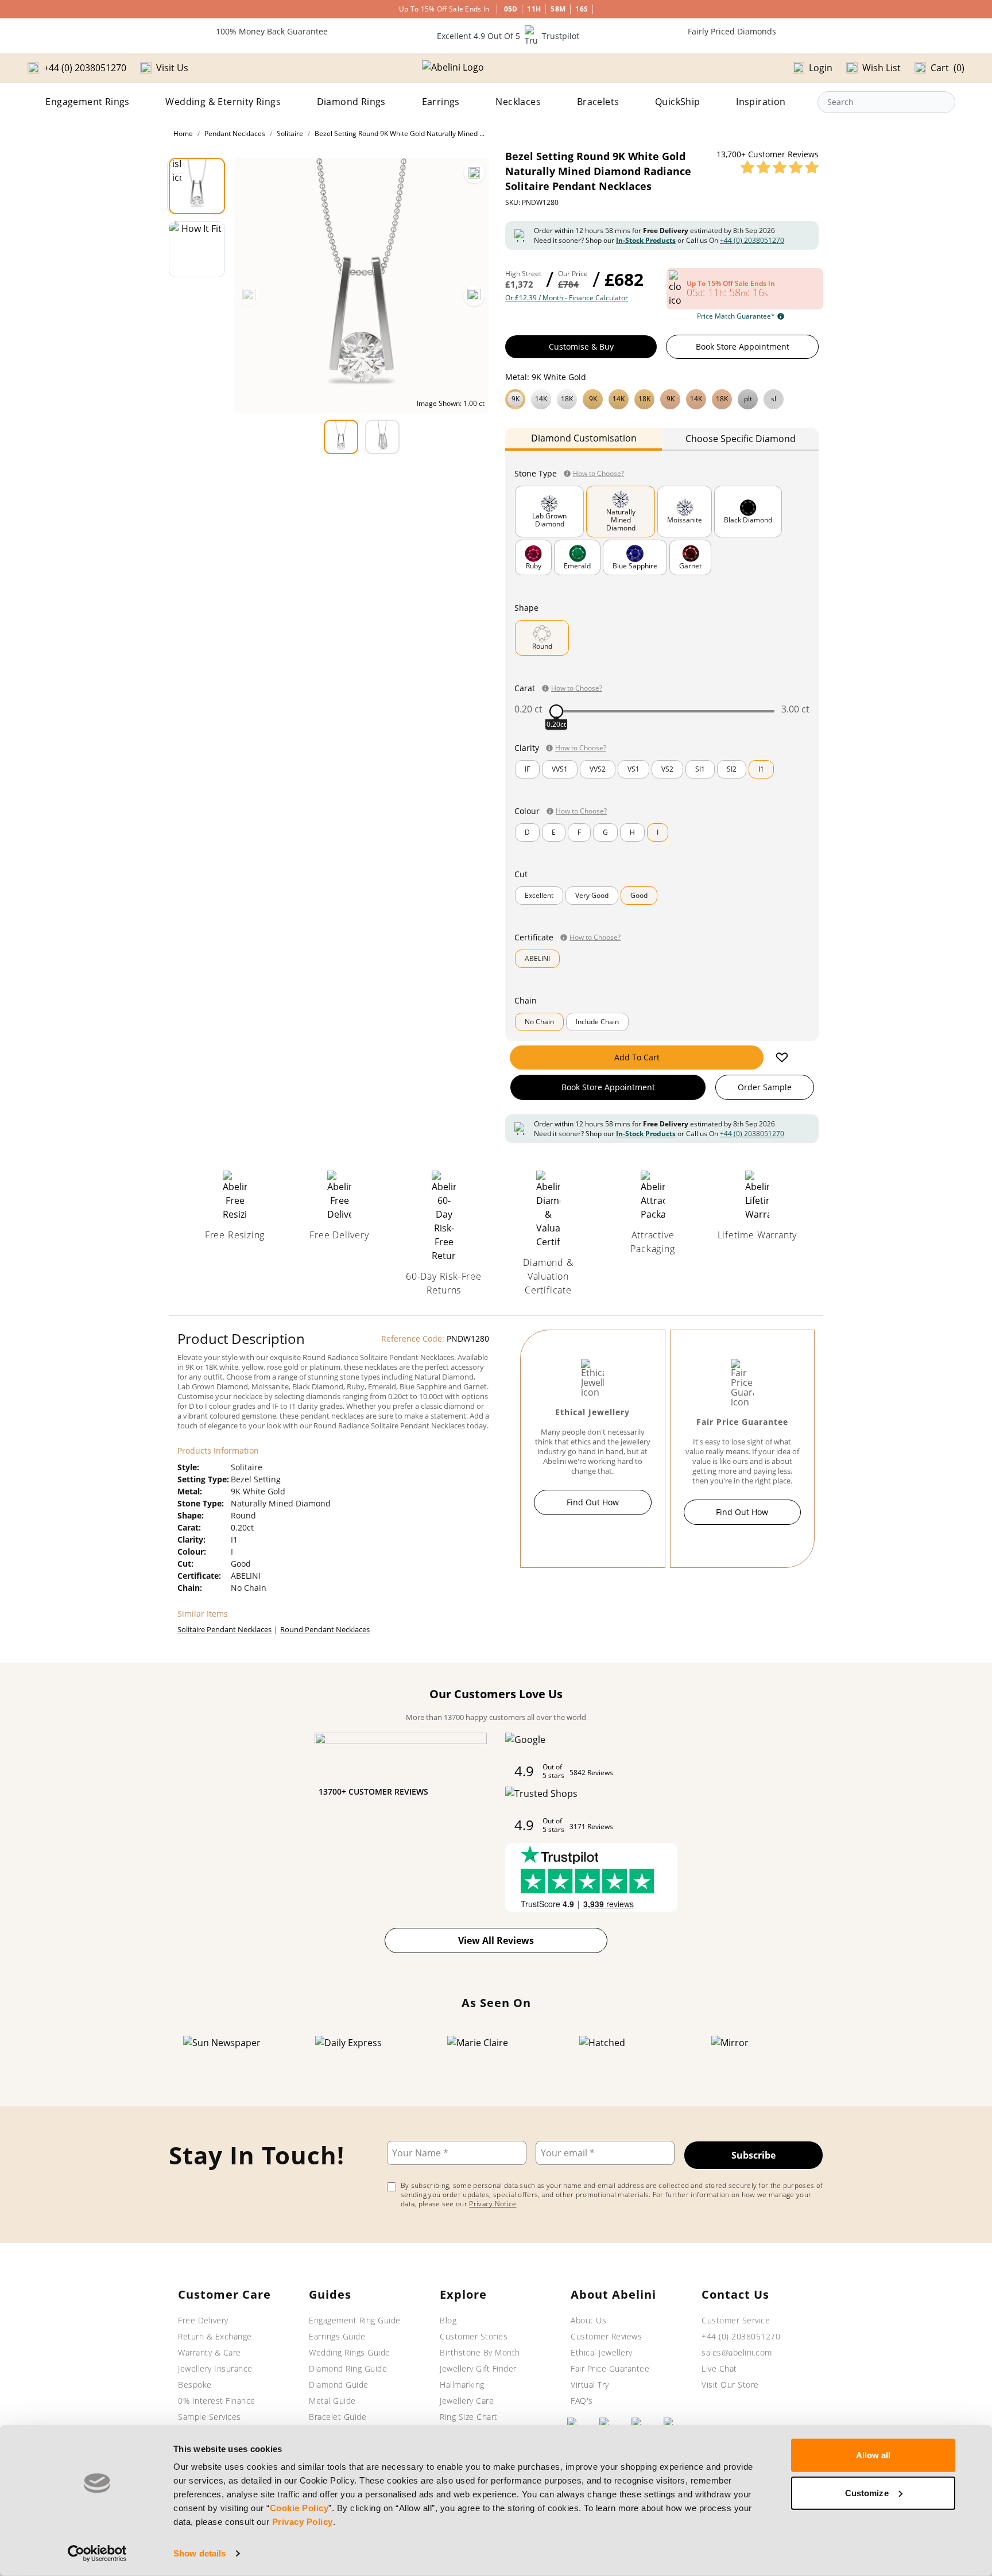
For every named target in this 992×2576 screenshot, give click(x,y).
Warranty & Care (210, 2352)
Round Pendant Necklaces (325, 1629)
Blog (448, 2320)
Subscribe (753, 2155)
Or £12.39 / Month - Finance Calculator (567, 298)
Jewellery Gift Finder (478, 2368)
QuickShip (678, 102)
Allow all (873, 2455)
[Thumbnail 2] (197, 249)
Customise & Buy (581, 346)
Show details (199, 2553)
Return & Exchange (215, 2336)
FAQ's (582, 2401)
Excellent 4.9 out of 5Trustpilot (508, 36)
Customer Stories (474, 2336)
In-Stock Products (646, 240)
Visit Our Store (730, 2385)
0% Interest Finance (217, 2401)
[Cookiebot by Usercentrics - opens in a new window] (97, 2554)
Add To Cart (637, 1057)
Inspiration (761, 102)
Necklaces (518, 102)
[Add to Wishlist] (782, 1057)
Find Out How (593, 1502)
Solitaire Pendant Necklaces (224, 1629)
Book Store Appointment (743, 346)
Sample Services (210, 2417)
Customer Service (736, 2320)
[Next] (474, 296)
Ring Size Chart (469, 2417)
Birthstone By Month (480, 2352)
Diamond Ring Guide (348, 2368)
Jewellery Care (467, 2401)
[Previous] (249, 296)
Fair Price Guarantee (610, 2368)
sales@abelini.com (737, 2352)
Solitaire (290, 133)
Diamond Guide (339, 2385)
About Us (588, 2320)
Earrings (441, 102)
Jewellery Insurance (215, 2368)
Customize (867, 2492)
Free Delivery (203, 2320)
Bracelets (598, 102)
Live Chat (719, 2368)
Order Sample (765, 1087)
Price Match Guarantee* (736, 316)
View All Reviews (496, 1940)
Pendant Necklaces (235, 133)
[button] (662, 398)
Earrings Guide (337, 2336)
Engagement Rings (87, 102)
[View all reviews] (780, 167)
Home (183, 133)
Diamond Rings (351, 102)
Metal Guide (332, 2401)
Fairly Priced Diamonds (732, 31)
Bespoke (195, 2385)
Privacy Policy (303, 2522)
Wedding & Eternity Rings (223, 102)
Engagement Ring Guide (355, 2320)
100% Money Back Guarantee (272, 31)
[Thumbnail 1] (197, 186)
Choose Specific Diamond (741, 439)
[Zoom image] (474, 173)
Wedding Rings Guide (350, 2352)
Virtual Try (590, 2385)
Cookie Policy (299, 2508)
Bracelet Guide (338, 2417)
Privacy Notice (493, 2204)
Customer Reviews (606, 2336)
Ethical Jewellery (602, 2352)
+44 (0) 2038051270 (752, 240)
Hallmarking (462, 2385)
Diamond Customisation (584, 438)
